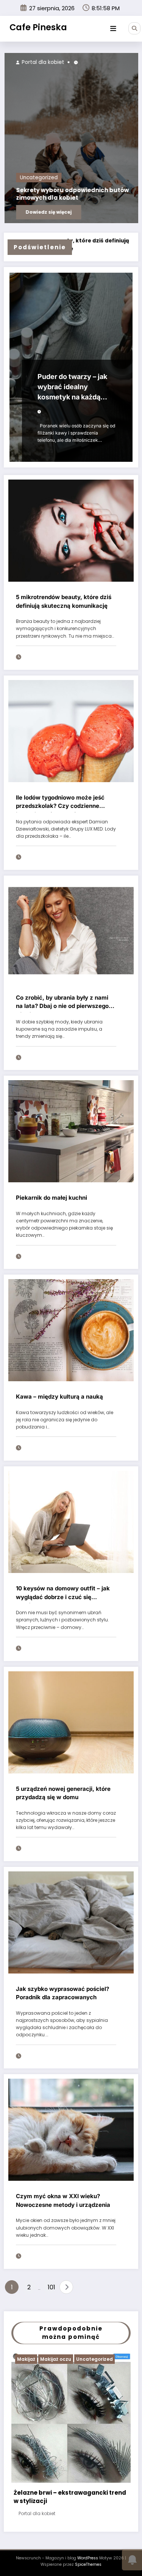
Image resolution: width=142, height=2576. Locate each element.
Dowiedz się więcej (77, 212)
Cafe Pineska (38, 27)
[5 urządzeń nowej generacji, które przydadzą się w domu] (71, 1722)
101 (51, 2287)
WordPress (88, 2537)
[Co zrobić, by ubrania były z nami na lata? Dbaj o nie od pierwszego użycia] (71, 931)
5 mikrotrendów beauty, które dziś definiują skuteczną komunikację (64, 601)
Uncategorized (67, 178)
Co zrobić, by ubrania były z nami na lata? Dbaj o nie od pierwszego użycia (62, 1003)
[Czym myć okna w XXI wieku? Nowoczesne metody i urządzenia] (71, 2130)
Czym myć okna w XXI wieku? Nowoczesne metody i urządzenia (63, 2200)
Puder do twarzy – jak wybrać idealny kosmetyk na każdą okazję (72, 388)
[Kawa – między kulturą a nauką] (71, 1330)
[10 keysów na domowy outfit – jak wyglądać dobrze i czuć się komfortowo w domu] (71, 1521)
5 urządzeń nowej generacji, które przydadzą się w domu (63, 1793)
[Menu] (113, 29)
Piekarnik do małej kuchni (51, 1198)
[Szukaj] (134, 28)
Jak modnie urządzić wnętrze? (59, 2480)
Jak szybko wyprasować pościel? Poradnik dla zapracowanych (62, 1993)
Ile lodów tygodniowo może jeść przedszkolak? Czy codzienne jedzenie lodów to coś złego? (60, 803)
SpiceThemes (88, 2543)
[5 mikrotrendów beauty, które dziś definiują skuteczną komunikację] (71, 530)
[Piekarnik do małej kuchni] (71, 1131)
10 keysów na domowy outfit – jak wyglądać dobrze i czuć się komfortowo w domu (63, 1594)
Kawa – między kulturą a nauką (59, 1397)
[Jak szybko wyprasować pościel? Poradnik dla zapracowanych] (71, 1922)
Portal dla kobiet (70, 62)
